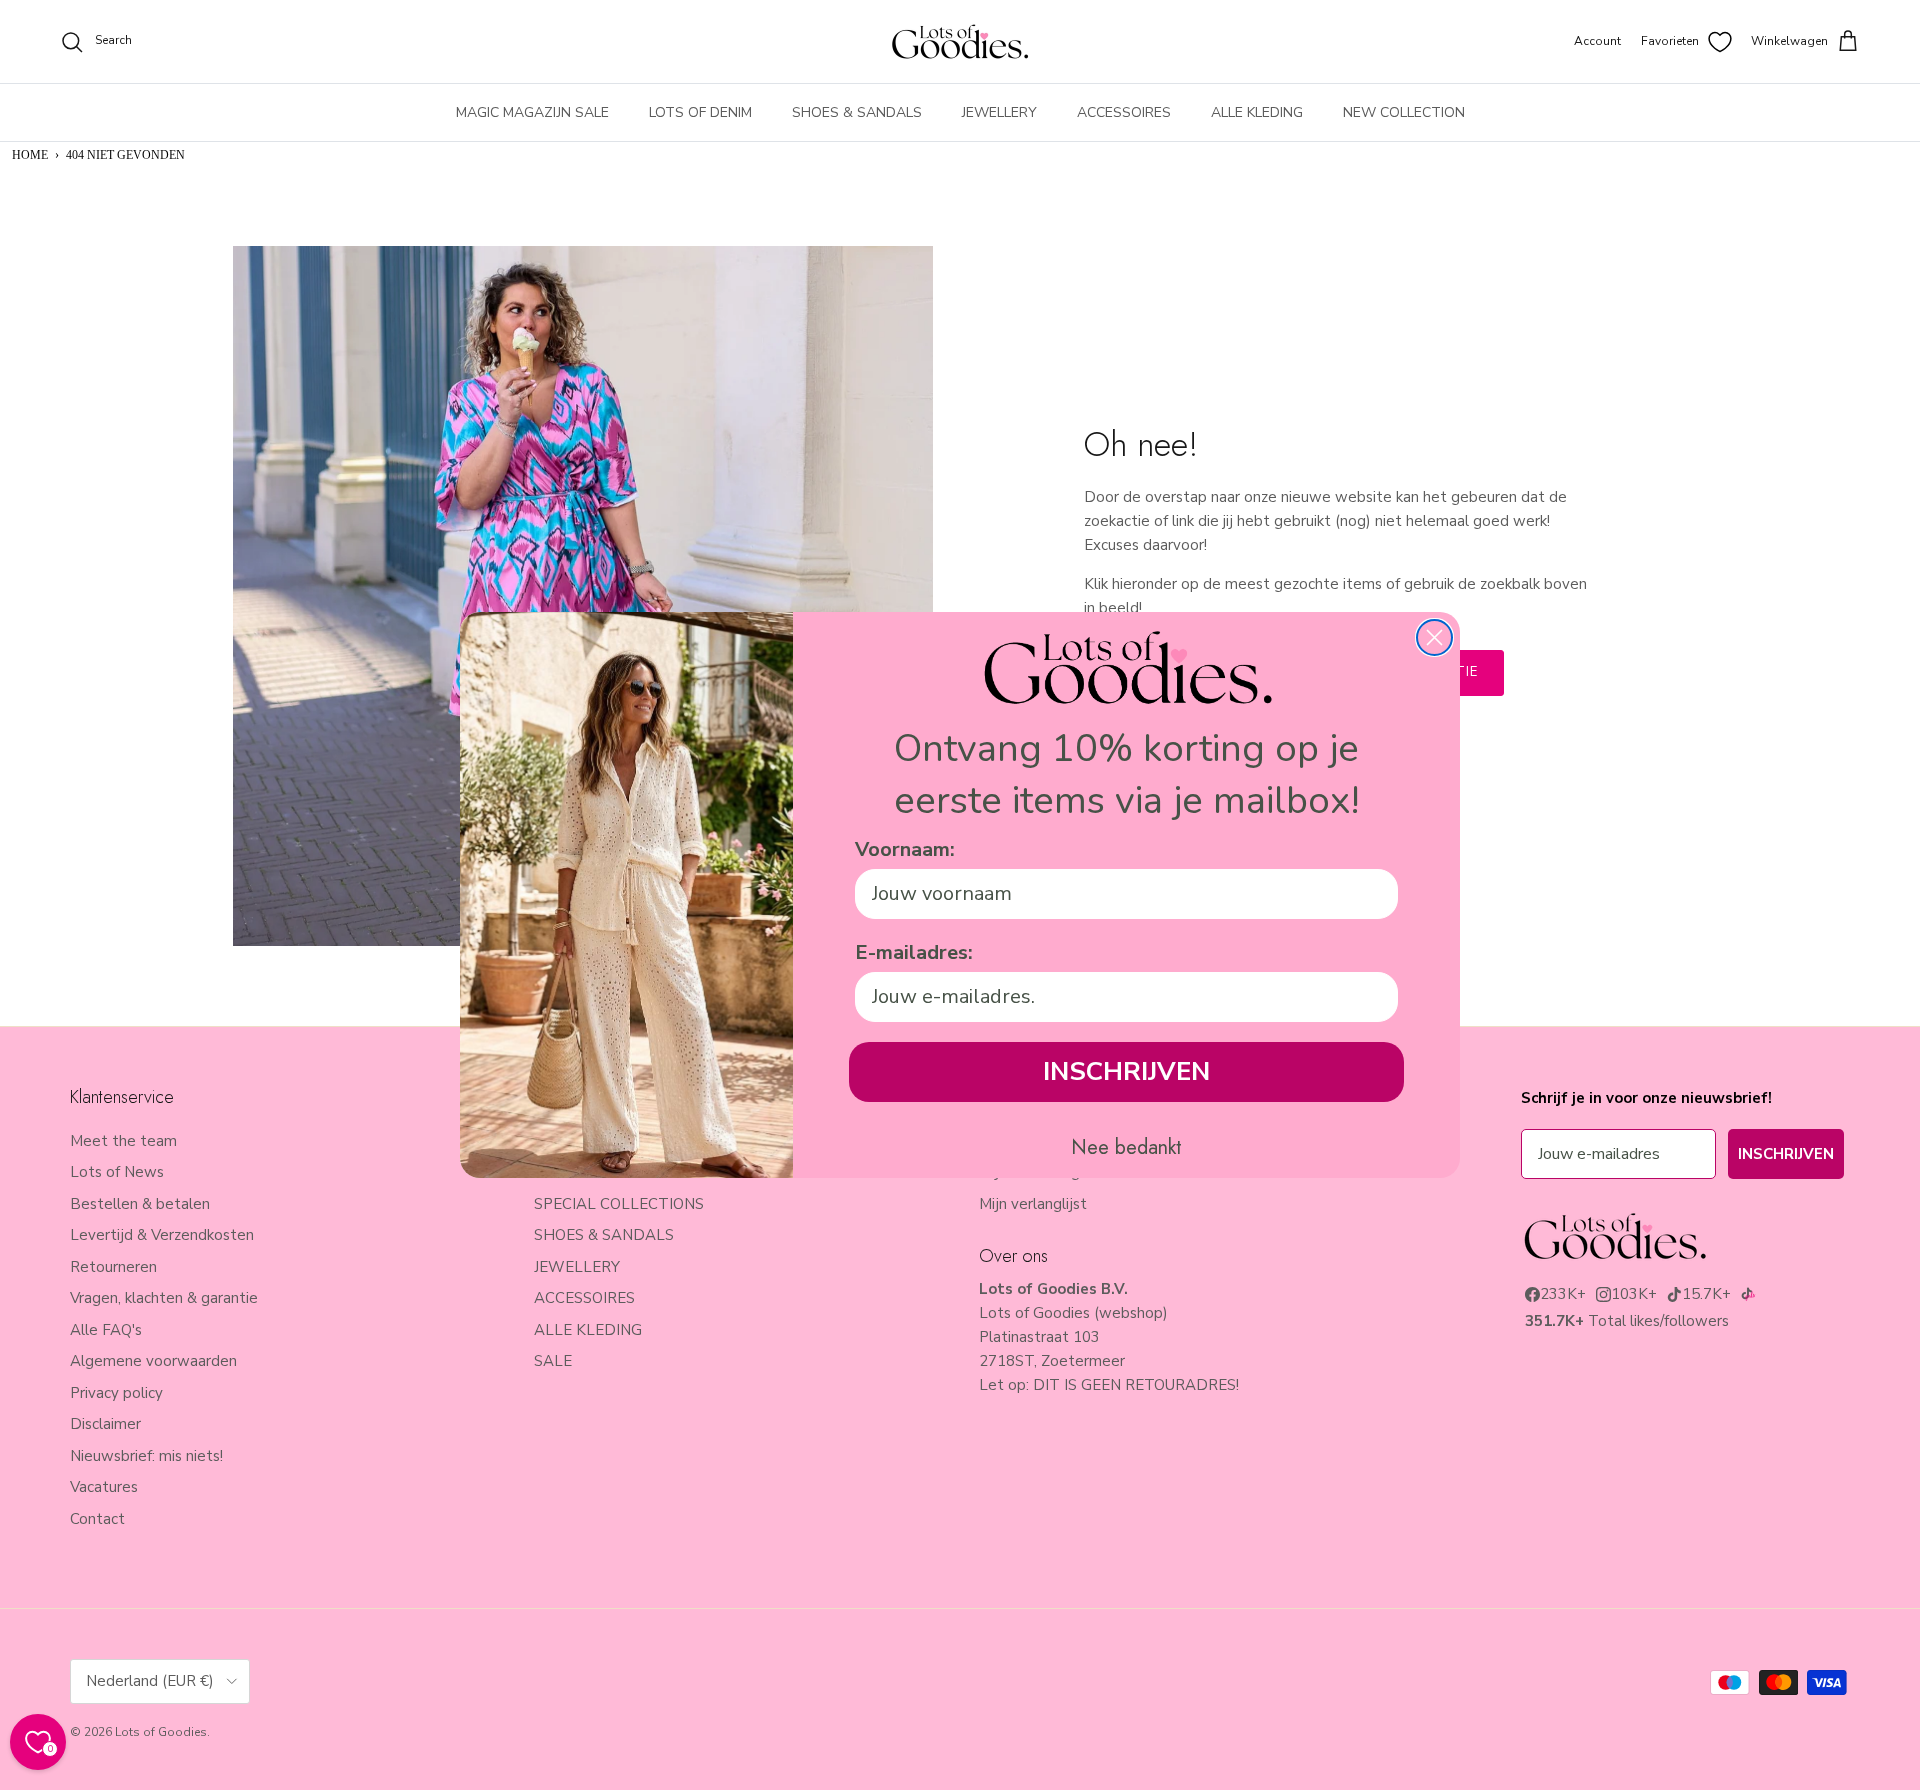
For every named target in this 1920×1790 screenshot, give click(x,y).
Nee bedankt (1126, 1148)
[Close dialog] (1434, 637)
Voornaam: (905, 849)
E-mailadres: (914, 952)
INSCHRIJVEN (1126, 1071)
